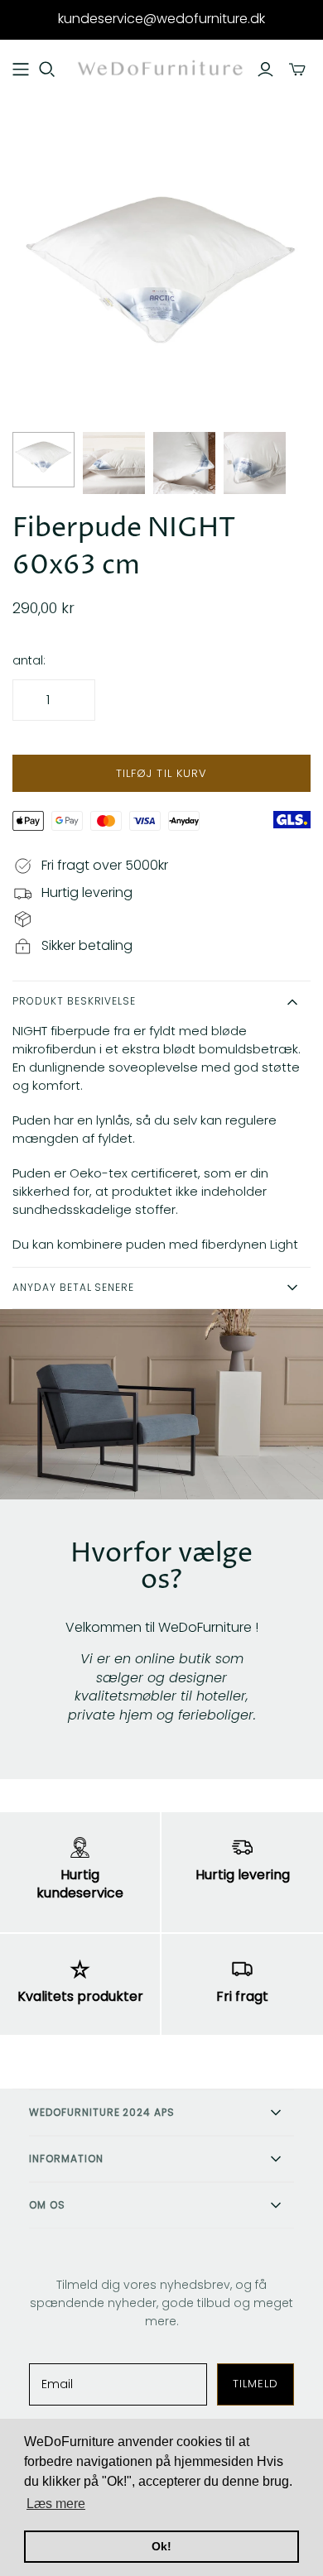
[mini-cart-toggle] (297, 70)
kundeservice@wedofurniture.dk (161, 19)
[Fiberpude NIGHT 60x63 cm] (43, 460)
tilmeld (256, 2384)
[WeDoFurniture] (161, 68)
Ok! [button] (161, 2546)
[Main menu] (21, 70)
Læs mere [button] (56, 2504)
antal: (29, 661)
